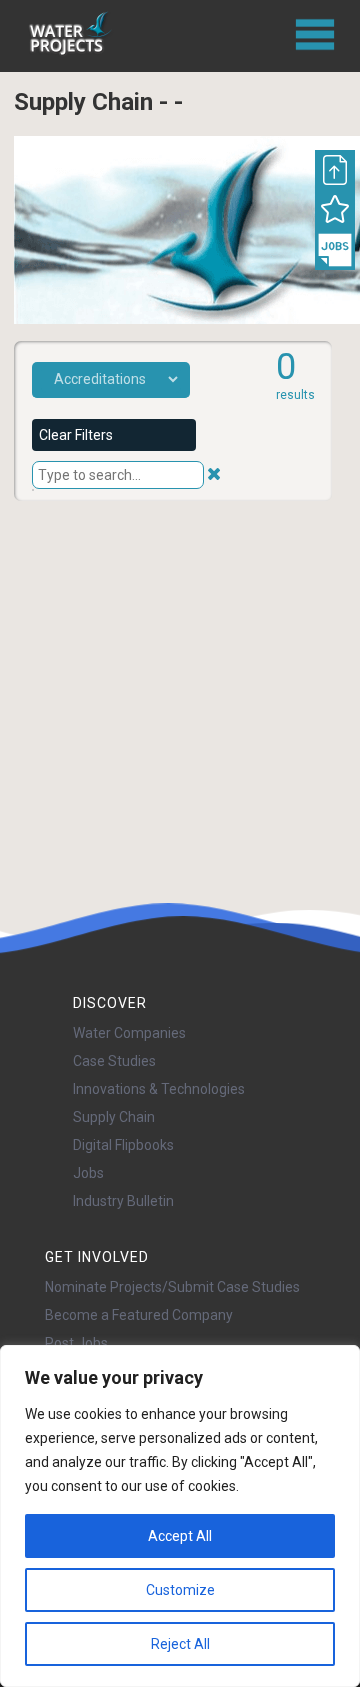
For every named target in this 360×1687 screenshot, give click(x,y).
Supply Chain (114, 1117)
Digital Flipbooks (123, 1145)
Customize (180, 1590)
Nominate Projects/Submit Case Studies (172, 1287)
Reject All (180, 1644)
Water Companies (129, 1033)
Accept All (180, 1536)
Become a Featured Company (139, 1315)
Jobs (88, 1173)
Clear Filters (76, 435)
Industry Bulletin (123, 1201)
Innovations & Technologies (159, 1089)
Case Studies (114, 1061)
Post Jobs (76, 1343)
